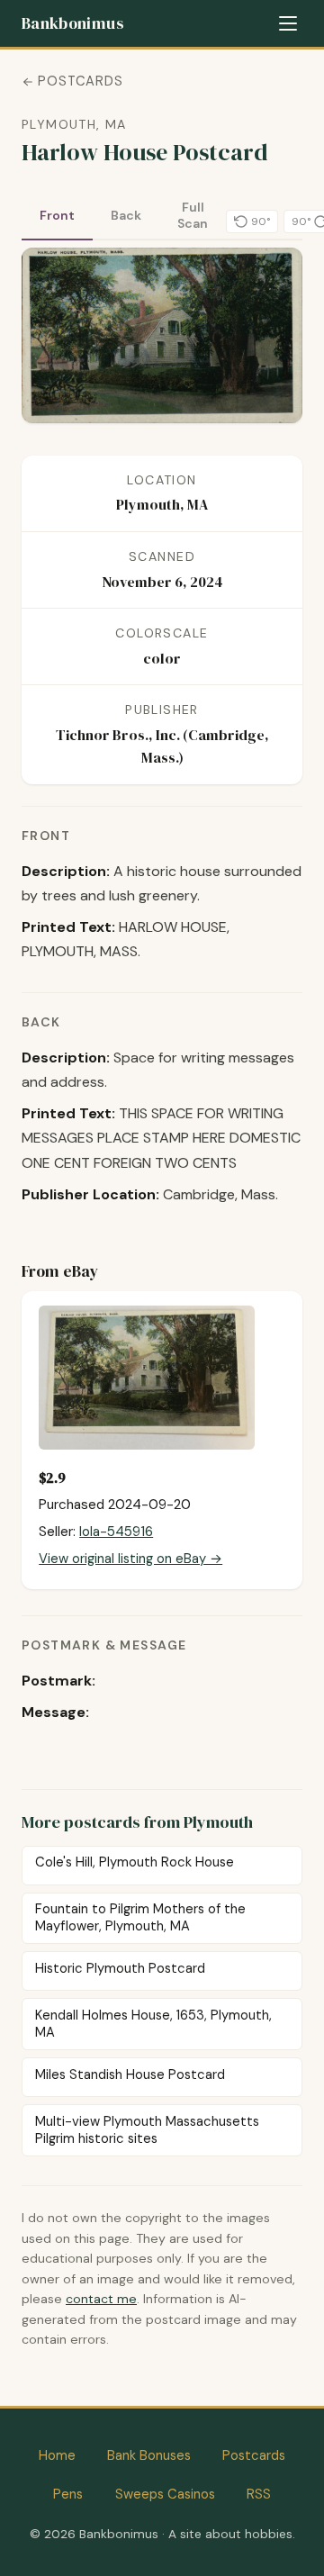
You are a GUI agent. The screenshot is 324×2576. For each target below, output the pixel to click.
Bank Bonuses (149, 2455)
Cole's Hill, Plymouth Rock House (135, 1862)
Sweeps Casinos (165, 2494)
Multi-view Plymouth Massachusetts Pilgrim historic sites (147, 2130)
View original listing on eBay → (130, 1559)
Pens (68, 2494)
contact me (101, 2299)
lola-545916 (116, 1532)
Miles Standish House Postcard (130, 2074)
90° (261, 221)
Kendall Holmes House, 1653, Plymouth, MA (153, 2024)
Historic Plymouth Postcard (120, 1968)
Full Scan (193, 215)
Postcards (81, 81)
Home (57, 2455)
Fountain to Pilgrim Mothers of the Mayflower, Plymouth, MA (140, 1917)
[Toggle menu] (288, 23)
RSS (259, 2494)
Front (57, 215)
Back (126, 215)
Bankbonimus (72, 23)
